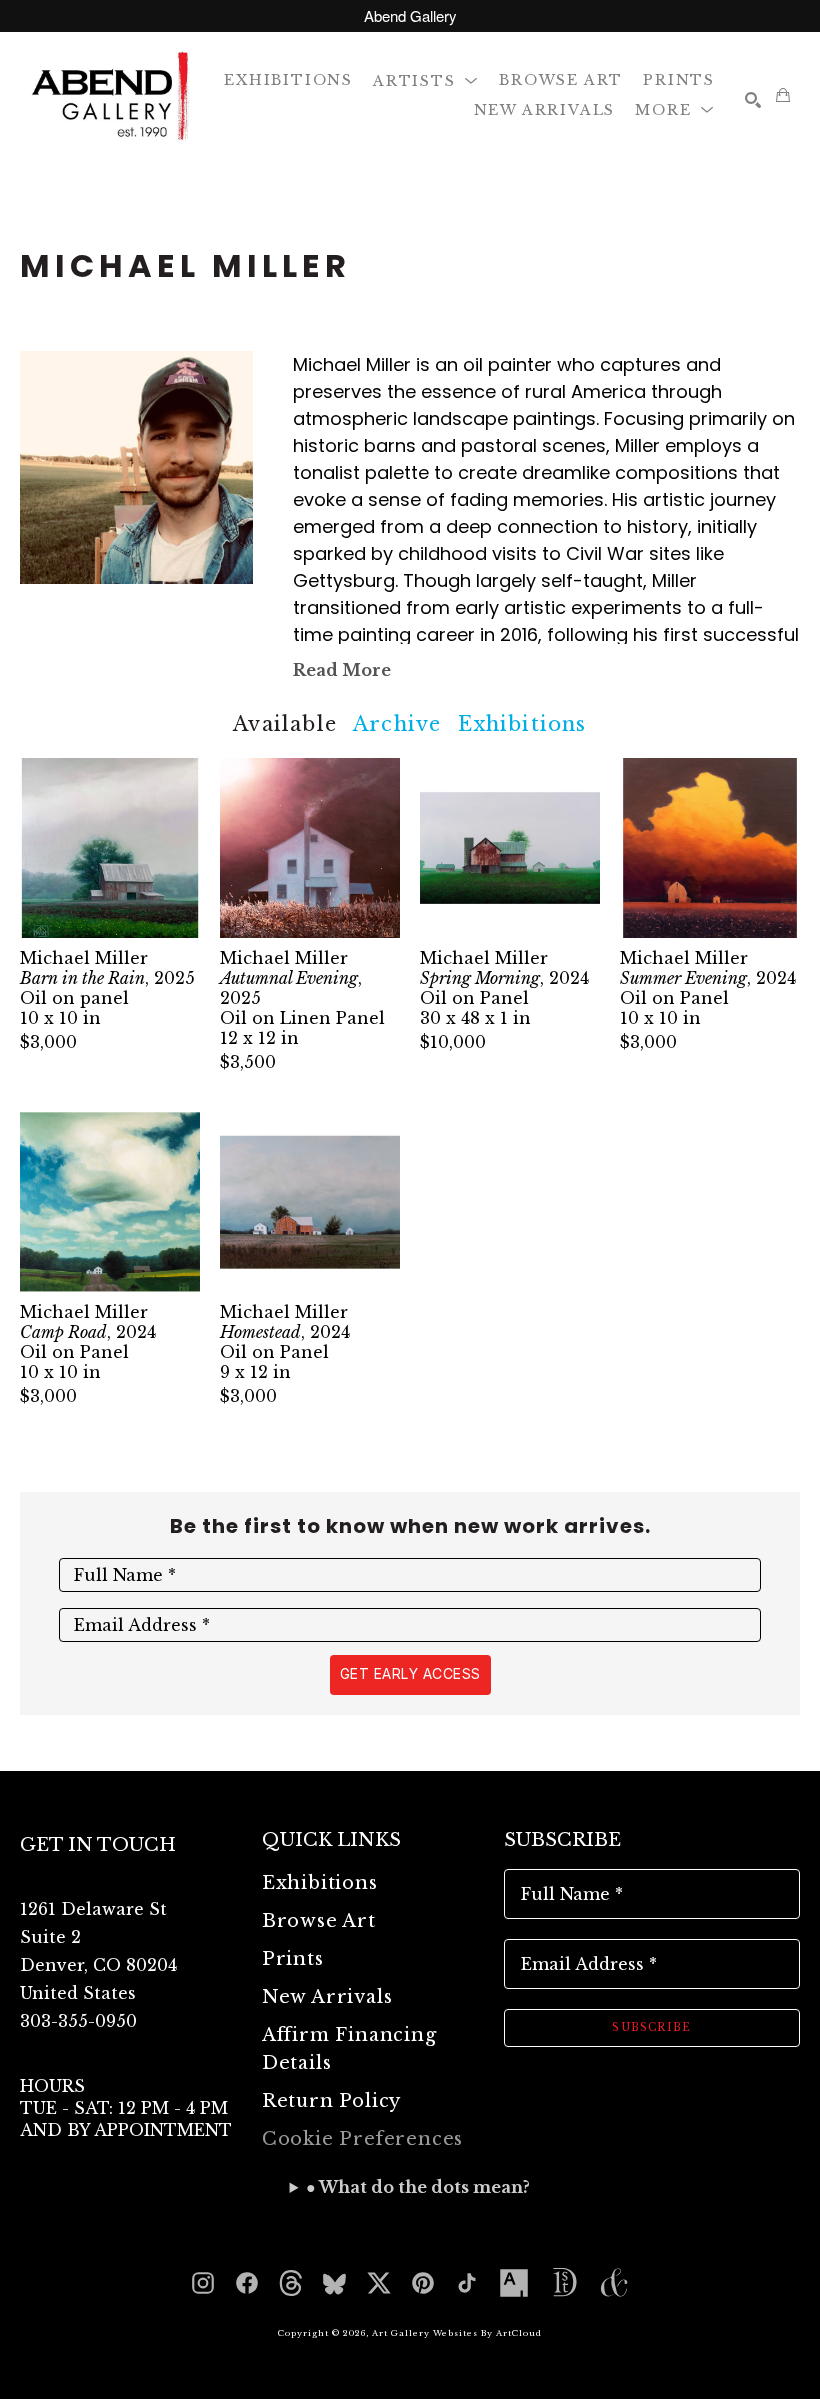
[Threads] (291, 2283)
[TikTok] (467, 2283)
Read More (342, 670)
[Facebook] (247, 2283)
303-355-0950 (78, 2021)
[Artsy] (514, 2283)
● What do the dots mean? (418, 2187)
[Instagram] (203, 2283)
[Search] (753, 100)
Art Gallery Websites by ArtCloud (457, 2333)
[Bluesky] (335, 2283)
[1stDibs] (564, 2283)
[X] (379, 2283)
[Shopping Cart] (783, 95)
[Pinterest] (423, 2283)
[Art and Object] (614, 2283)
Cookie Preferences (362, 2139)
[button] (426, 79)
